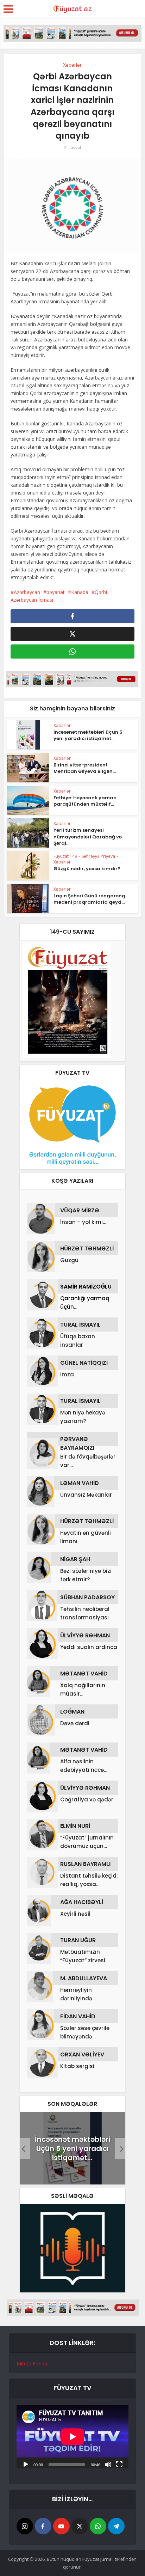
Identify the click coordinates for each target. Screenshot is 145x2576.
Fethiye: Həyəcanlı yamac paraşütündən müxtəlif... (85, 801)
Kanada (80, 592)
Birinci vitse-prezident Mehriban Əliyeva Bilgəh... (85, 768)
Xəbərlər (72, 65)
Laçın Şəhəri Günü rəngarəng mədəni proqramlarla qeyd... (89, 899)
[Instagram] (25, 2526)
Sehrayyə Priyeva (98, 856)
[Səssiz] (108, 2464)
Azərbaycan (27, 592)
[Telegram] (116, 2526)
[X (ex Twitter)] (80, 2526)
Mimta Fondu (32, 2363)
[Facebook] (43, 2526)
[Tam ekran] (119, 2464)
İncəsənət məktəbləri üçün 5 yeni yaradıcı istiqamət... (88, 735)
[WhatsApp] (98, 2526)
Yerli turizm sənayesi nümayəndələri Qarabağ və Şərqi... (88, 837)
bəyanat (56, 592)
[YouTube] (61, 2526)
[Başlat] (26, 2464)
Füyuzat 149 (65, 856)
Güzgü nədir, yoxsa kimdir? (87, 869)
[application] (72, 2436)
